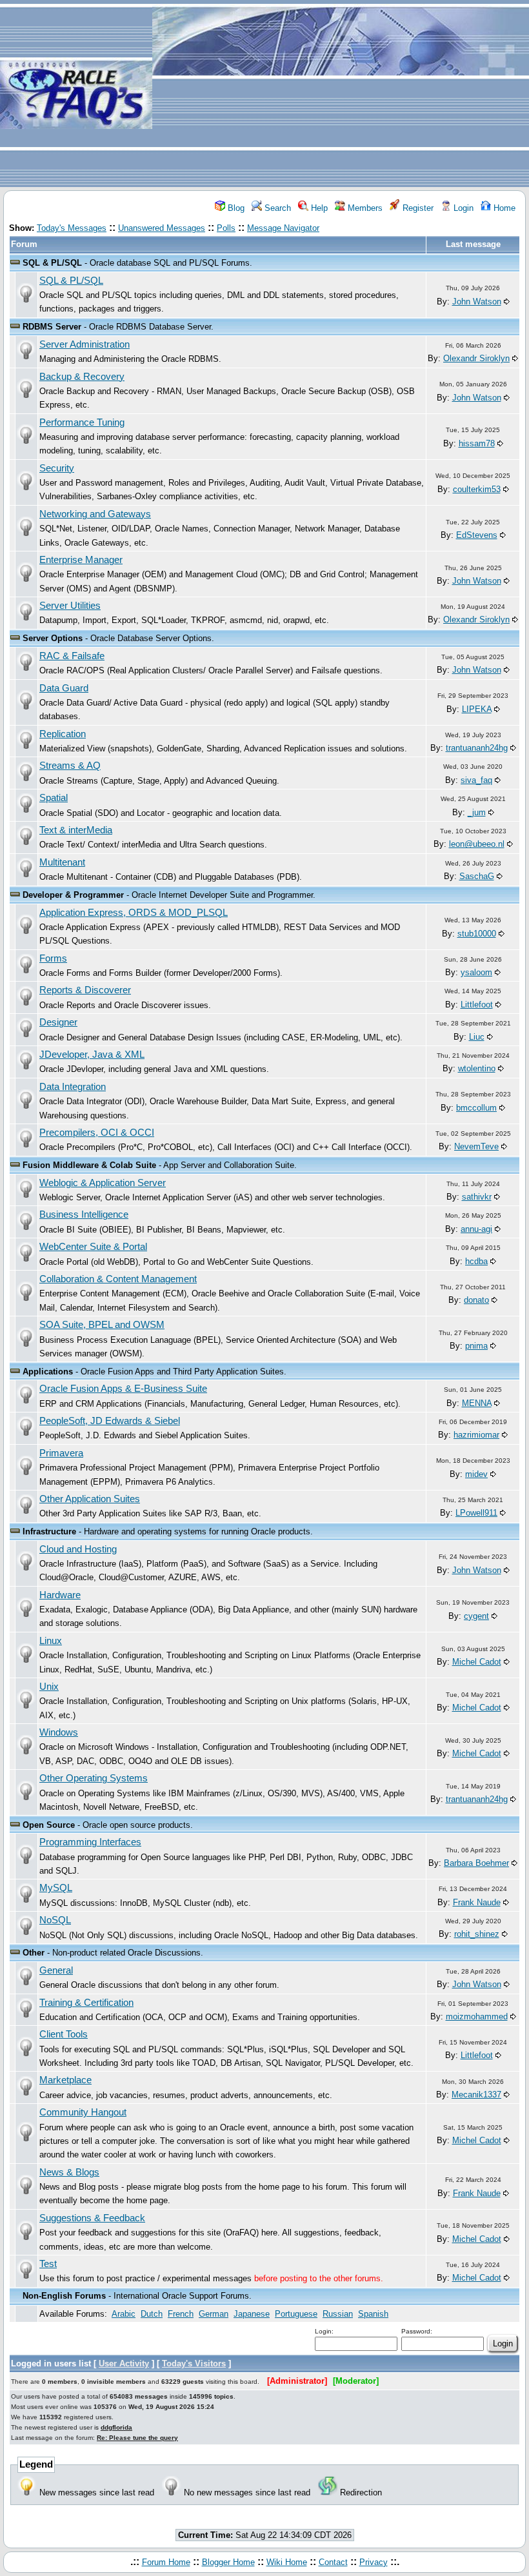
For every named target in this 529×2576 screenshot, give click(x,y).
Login (462, 208)
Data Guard (64, 688)
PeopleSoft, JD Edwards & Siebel (110, 1421)
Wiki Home (287, 2562)
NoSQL (55, 1920)
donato (476, 1300)
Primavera (61, 1453)
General (56, 1970)
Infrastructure (49, 1531)
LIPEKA (477, 709)
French (181, 2314)
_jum (477, 812)
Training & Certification (86, 2003)
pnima (476, 1346)
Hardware (60, 1595)
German (214, 2314)
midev (476, 1474)
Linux (51, 1641)
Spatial (54, 798)
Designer (58, 1022)
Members (364, 208)
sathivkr (477, 1197)
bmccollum (476, 1108)
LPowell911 (476, 1513)
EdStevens (477, 535)
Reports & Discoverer (85, 990)
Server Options (53, 638)
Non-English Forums (64, 2296)
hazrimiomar (476, 1435)
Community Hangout (83, 2112)
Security (57, 468)
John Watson (477, 302)
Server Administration (85, 344)
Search (276, 208)
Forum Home (166, 2562)
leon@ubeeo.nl (477, 844)
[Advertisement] (341, 94)
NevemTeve (476, 1146)
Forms (53, 958)
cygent (476, 1616)
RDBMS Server (52, 327)
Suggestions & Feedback (92, 2218)
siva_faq (476, 780)
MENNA (477, 1403)
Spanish (373, 2314)
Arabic (124, 2314)
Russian (338, 2314)
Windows (59, 1732)
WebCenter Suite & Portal (93, 1247)
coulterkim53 (477, 489)
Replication (63, 734)
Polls (226, 228)
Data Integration (73, 1087)
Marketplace (65, 2080)
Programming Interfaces (90, 1842)
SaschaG (477, 876)
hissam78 (477, 443)
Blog (235, 208)
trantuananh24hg (477, 748)
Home (503, 208)
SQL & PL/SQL (52, 263)
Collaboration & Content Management (118, 1279)
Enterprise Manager (81, 560)
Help (318, 208)
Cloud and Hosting (78, 1549)
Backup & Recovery (82, 377)
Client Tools (64, 2034)
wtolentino (477, 1068)
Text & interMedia (76, 830)
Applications (48, 1372)
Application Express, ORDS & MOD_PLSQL (134, 913)
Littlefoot (477, 1005)
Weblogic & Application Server (103, 1183)
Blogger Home (228, 2562)
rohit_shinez (477, 1934)
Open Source (49, 1825)
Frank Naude (477, 1902)
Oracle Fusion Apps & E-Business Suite (123, 1389)
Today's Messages (72, 228)
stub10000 (477, 934)
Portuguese (296, 2314)
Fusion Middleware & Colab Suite (89, 1165)
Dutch (152, 2314)
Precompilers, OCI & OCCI (97, 1133)
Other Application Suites (90, 1499)
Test (48, 2264)
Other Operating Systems (94, 1778)
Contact (333, 2562)
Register (417, 208)
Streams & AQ (70, 766)
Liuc (477, 1037)
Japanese (252, 2314)
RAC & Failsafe (72, 656)
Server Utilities (70, 606)
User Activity (124, 2363)
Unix (49, 1687)
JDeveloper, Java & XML (92, 1055)
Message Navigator (283, 228)
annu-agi (476, 1229)
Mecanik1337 (476, 2095)
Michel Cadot (477, 1662)
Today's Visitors (194, 2363)
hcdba (476, 1261)
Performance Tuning (82, 422)
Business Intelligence (84, 1214)
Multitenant (62, 862)
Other (34, 1953)
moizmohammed (477, 2016)
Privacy (374, 2562)
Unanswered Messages (162, 228)
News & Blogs (69, 2172)
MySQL (56, 1888)
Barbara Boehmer (476, 1863)
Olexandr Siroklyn (476, 358)
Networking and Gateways (95, 514)
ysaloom (476, 972)
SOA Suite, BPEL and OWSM (102, 1325)
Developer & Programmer (73, 895)
